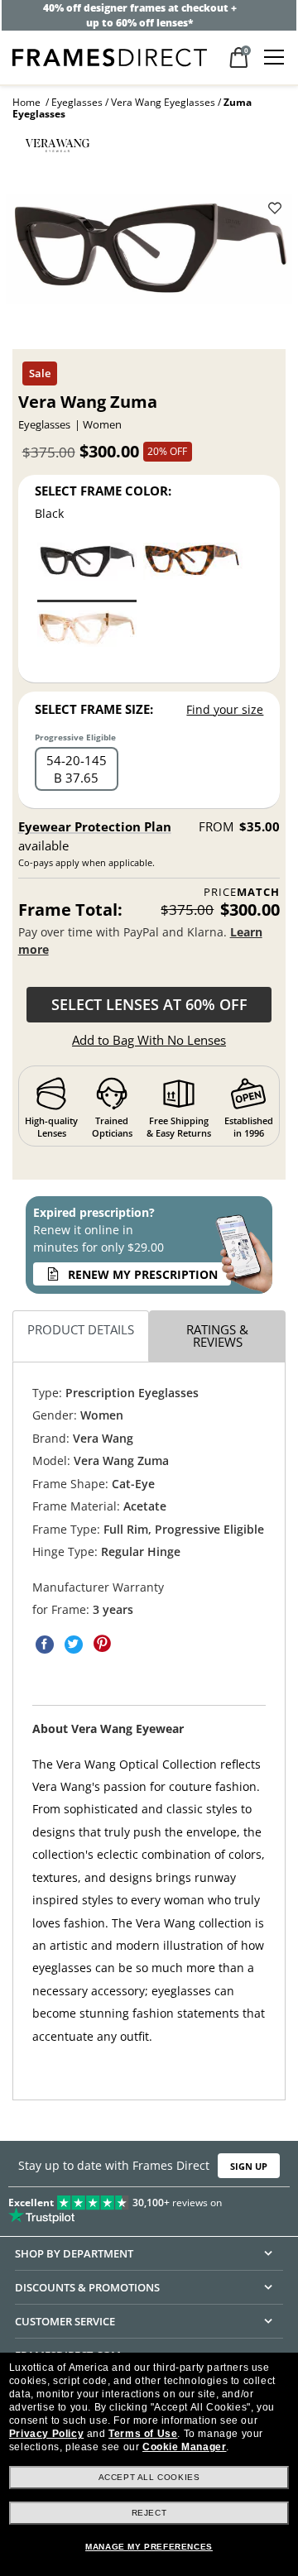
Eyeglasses (77, 102)
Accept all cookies (149, 2477)
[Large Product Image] (149, 254)
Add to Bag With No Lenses (149, 1040)
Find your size (225, 709)
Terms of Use (143, 2434)
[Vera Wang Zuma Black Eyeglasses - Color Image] (87, 571)
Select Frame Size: (94, 709)
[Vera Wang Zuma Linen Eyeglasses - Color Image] (87, 639)
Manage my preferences (149, 2547)
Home (26, 102)
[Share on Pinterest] (103, 1644)
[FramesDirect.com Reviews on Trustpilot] (149, 2206)
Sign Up (249, 2166)
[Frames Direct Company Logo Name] (110, 56)
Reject (149, 2513)
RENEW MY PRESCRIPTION (143, 1274)
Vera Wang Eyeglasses (163, 102)
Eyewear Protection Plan (95, 826)
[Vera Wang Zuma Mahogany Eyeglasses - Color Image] (193, 571)
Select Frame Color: (103, 491)
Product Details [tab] (81, 1329)
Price (242, 892)
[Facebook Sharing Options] (45, 1644)
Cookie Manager (184, 2447)
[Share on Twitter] (74, 1644)
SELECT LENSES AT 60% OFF (149, 1004)
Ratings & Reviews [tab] (217, 1336)
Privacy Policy (46, 2434)
